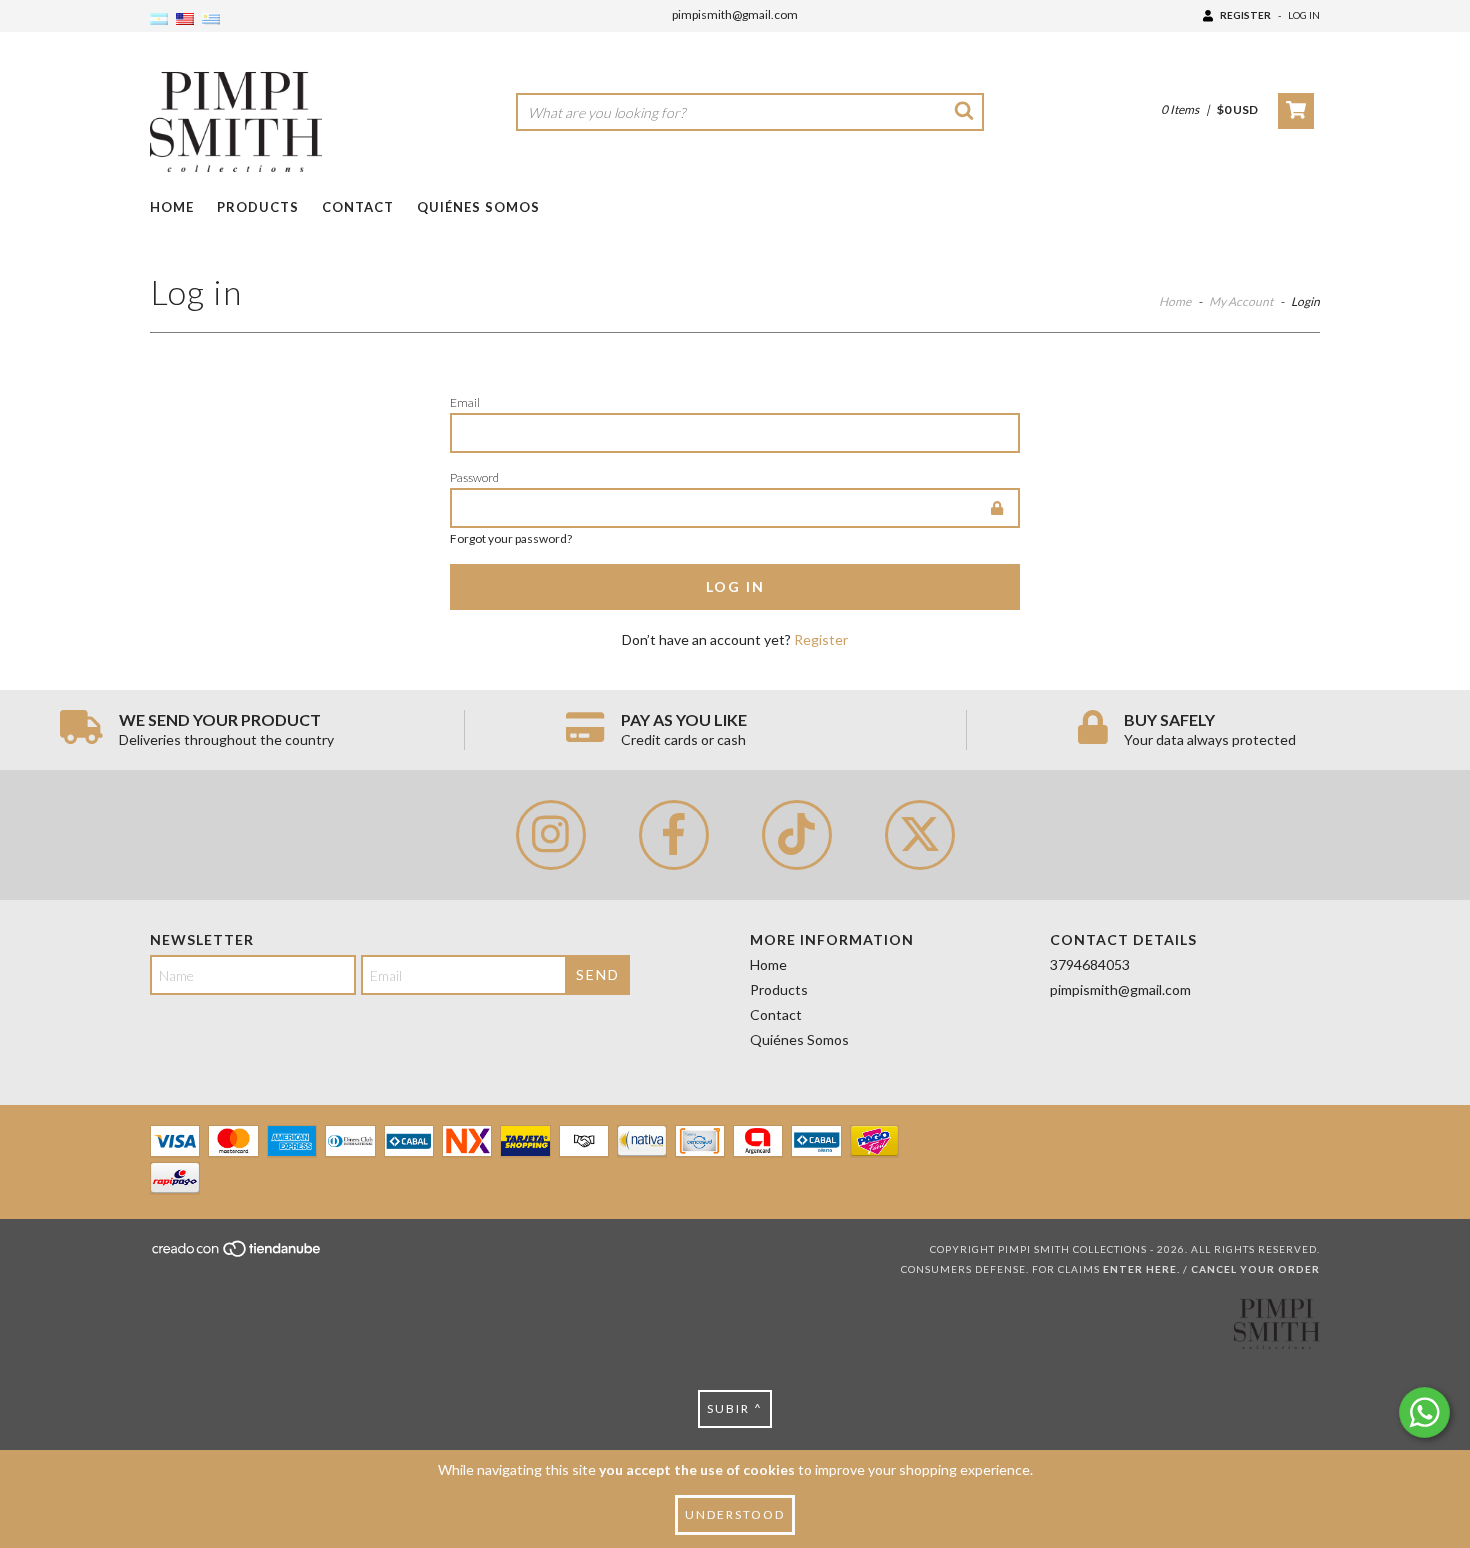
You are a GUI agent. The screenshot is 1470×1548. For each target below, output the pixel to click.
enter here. (1141, 1269)
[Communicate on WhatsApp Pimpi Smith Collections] (1424, 1412)
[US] (185, 19)
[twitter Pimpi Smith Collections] (920, 835)
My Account (1241, 301)
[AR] (159, 19)
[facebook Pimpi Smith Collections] (674, 835)
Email (465, 402)
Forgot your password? (511, 538)
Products (258, 207)
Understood (735, 1514)
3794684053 (1090, 964)
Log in (1304, 15)
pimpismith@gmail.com (735, 14)
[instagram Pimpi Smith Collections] (551, 835)
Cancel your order (1255, 1269)
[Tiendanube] (237, 1255)
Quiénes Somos (478, 207)
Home (172, 207)
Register (1245, 15)
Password (474, 477)
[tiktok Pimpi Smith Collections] (797, 835)
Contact (358, 207)
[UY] (211, 19)
